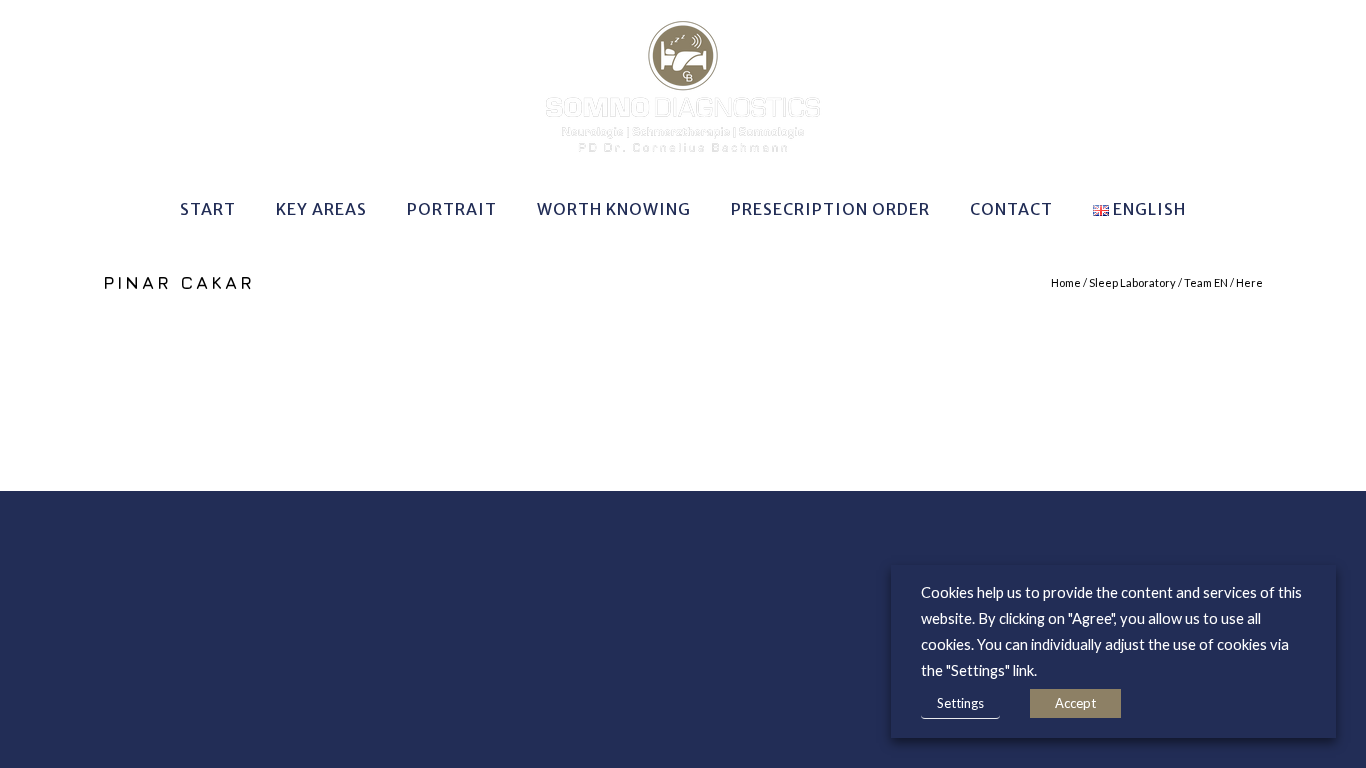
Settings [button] (960, 703)
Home (1066, 282)
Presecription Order (830, 209)
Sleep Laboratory (1132, 282)
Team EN (1206, 282)
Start (208, 209)
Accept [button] (1075, 703)
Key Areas (321, 209)
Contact (1011, 209)
